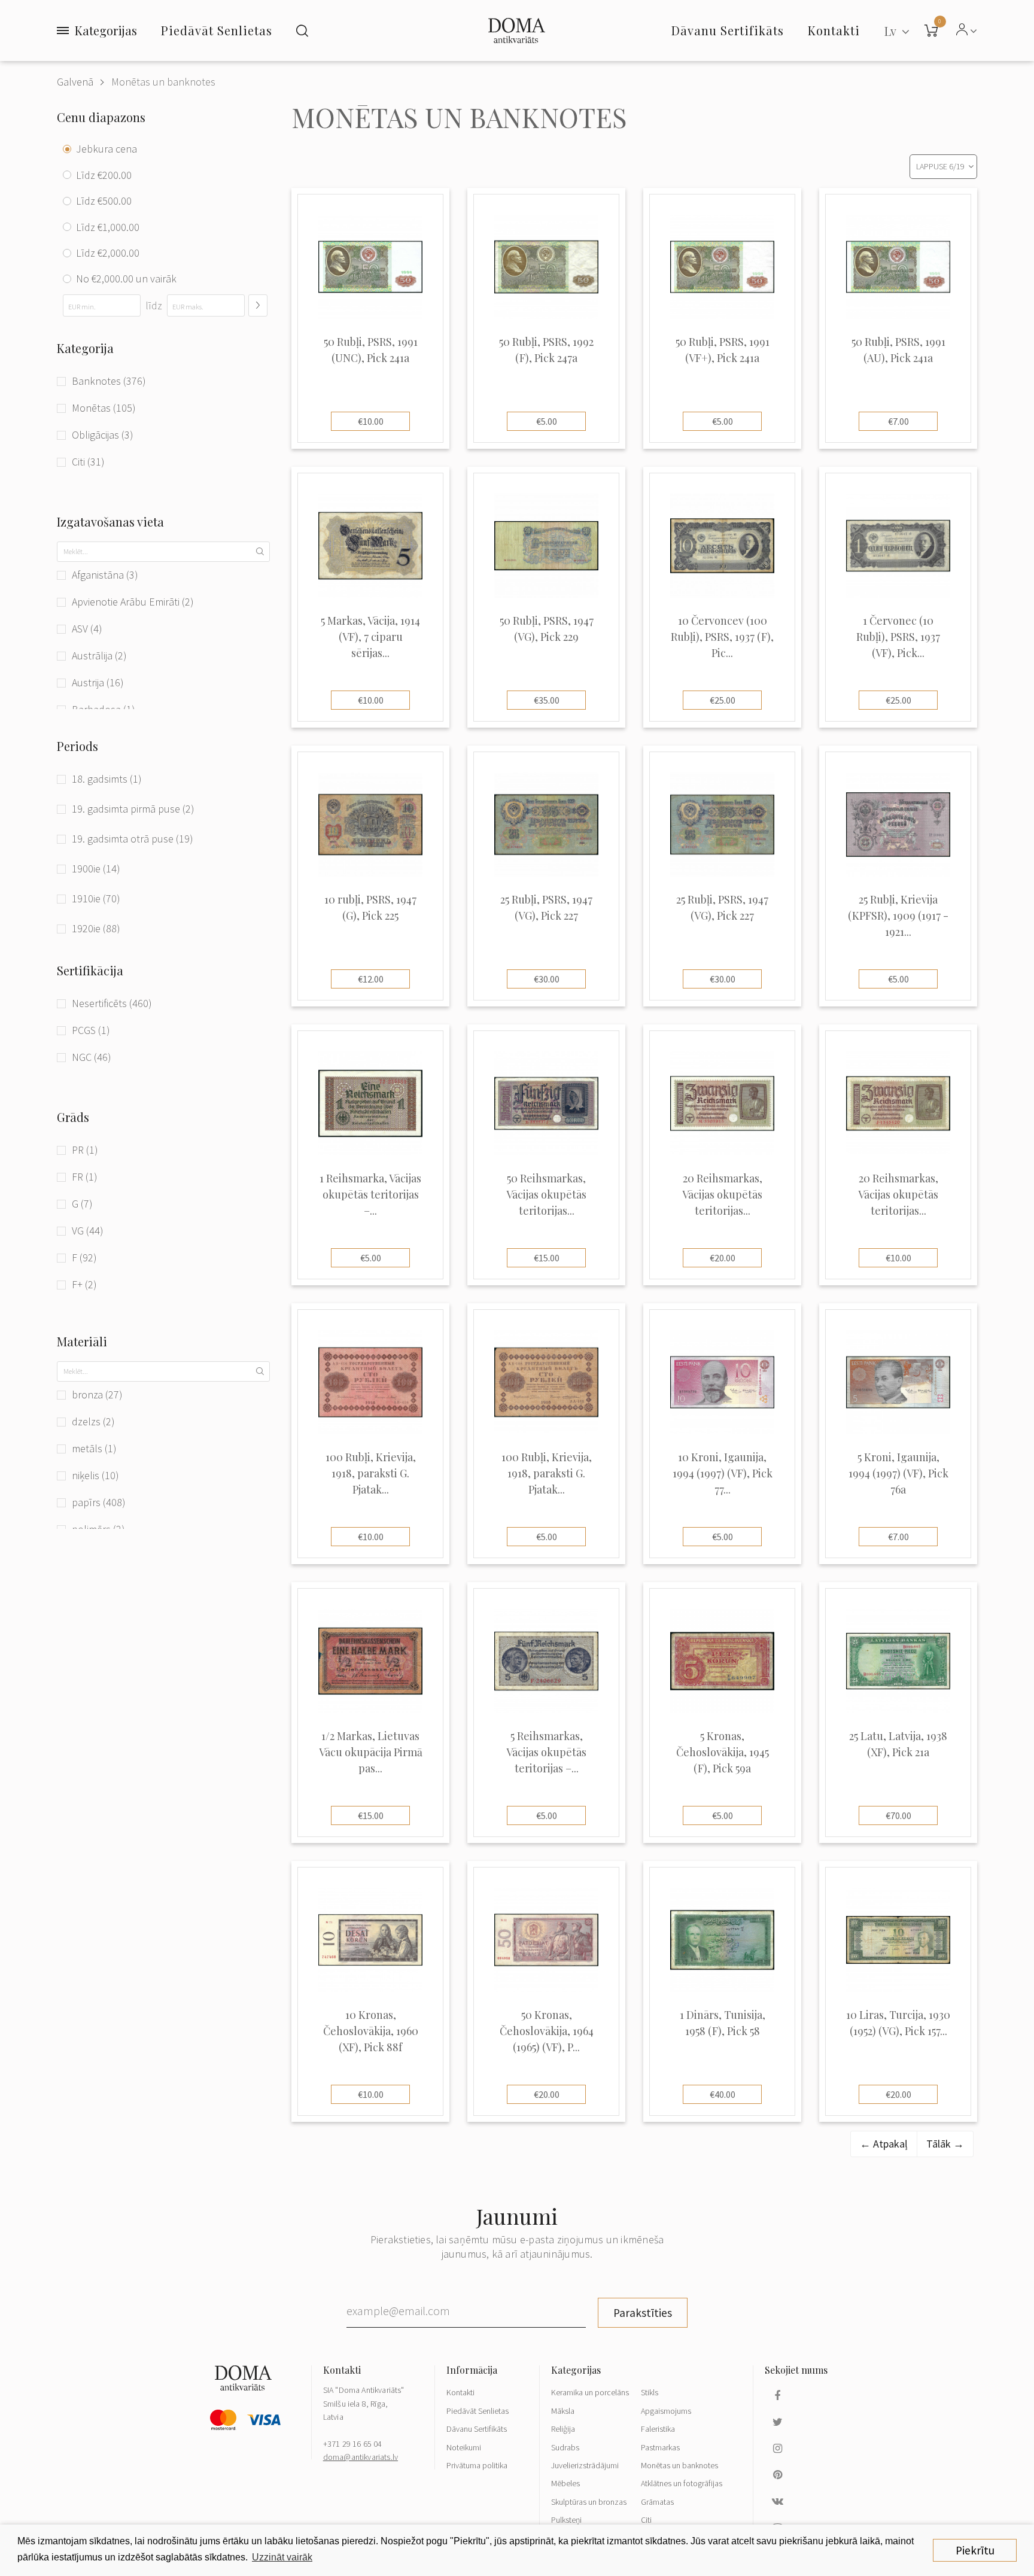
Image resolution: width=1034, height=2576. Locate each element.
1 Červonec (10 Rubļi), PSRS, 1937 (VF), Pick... (898, 637)
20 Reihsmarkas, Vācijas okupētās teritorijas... (722, 1194)
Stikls (650, 2392)
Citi (646, 2520)
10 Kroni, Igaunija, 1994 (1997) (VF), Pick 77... (723, 1473)
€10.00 (371, 421)
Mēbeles (565, 2483)
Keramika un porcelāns (590, 2392)
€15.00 (547, 1258)
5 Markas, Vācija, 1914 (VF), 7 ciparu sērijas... (370, 637)
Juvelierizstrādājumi (585, 2465)
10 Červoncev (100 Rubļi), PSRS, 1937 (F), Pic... (722, 637)
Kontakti (460, 2392)
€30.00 (547, 979)
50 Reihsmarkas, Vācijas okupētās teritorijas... (546, 1194)
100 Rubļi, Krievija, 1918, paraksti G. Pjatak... (371, 1473)
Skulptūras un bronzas (589, 2502)
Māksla (563, 2411)
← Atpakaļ (884, 2144)
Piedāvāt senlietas (217, 30)
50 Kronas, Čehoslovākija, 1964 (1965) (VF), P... (547, 2031)
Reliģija (563, 2429)
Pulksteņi (566, 2520)
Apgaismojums (666, 2411)
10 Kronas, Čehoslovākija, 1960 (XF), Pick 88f (371, 2031)
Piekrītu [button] (975, 2550)
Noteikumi (464, 2447)
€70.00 (898, 1815)
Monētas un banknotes (163, 82)
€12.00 (371, 979)
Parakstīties (643, 2313)
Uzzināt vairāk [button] (282, 2557)
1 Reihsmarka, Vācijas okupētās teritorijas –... (370, 1194)
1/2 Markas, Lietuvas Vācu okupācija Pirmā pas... (371, 1752)
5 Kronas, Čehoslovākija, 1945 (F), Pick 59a (723, 1752)
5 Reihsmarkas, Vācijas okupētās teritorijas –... (546, 1752)
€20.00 (723, 1258)
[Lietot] (258, 305)
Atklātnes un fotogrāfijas (682, 2483)
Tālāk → (945, 2144)
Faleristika (658, 2429)
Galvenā (75, 82)
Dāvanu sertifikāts (728, 30)
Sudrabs (565, 2447)
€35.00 (547, 700)
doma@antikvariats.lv (361, 2457)
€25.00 (723, 700)
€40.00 (723, 2094)
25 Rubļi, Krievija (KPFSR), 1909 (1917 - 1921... (898, 916)
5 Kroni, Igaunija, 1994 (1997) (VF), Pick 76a (898, 1473)
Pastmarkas (660, 2447)
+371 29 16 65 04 (353, 2444)
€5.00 (547, 421)
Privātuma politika (477, 2465)
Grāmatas (657, 2502)
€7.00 (898, 421)
